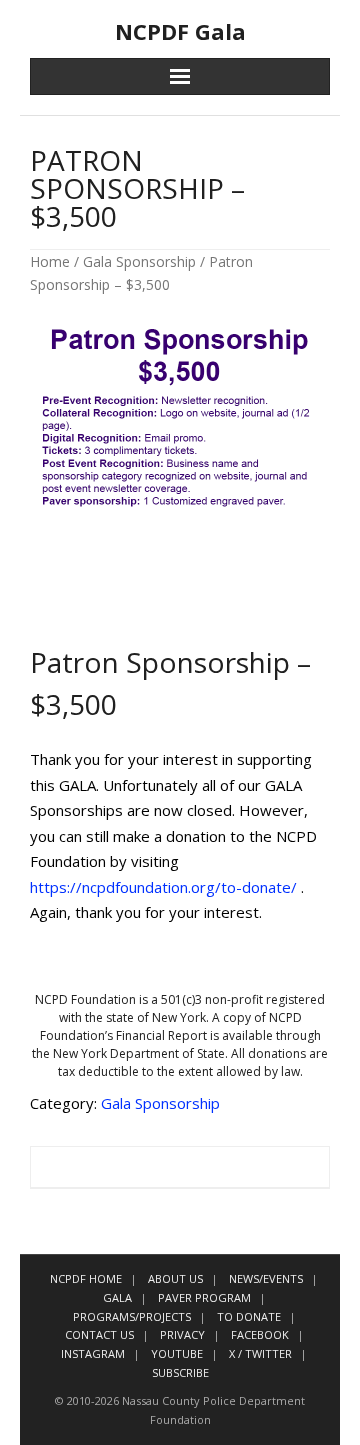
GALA (117, 1297)
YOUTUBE (177, 1353)
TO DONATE (249, 1316)
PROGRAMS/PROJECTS (132, 1316)
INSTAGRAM (93, 1353)
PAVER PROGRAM (204, 1297)
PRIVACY (182, 1334)
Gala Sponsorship (139, 261)
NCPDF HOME (86, 1278)
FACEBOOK (260, 1334)
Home (50, 261)
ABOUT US (175, 1278)
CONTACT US (99, 1334)
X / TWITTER (260, 1353)
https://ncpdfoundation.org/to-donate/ (163, 887)
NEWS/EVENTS (266, 1278)
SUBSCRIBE (180, 1372)
